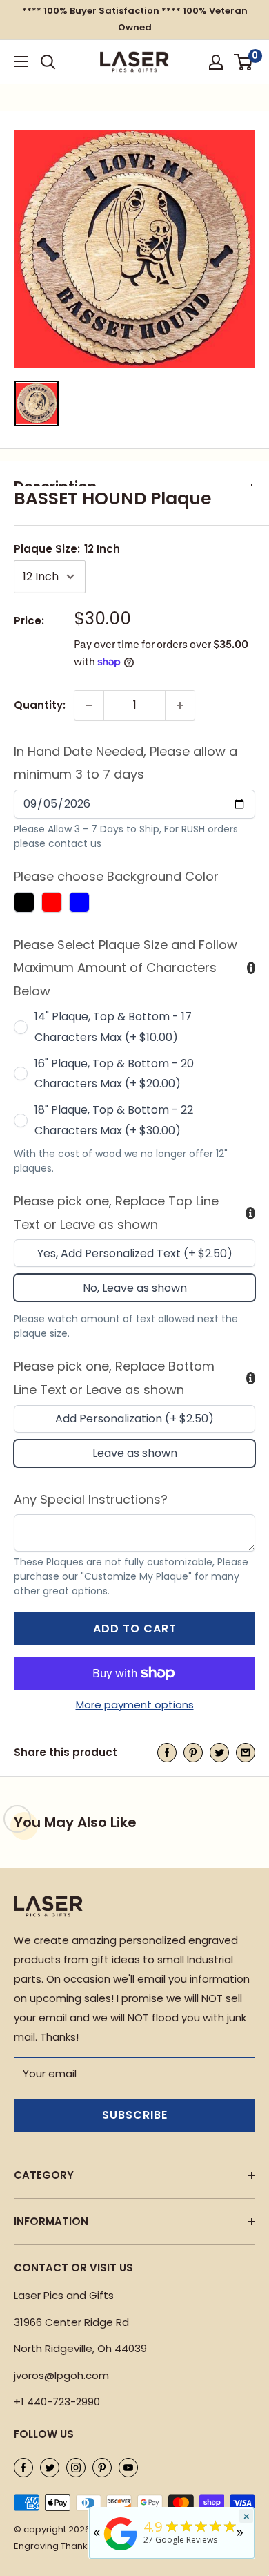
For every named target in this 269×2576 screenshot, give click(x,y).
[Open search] (48, 62)
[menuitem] (37, 403)
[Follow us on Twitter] (50, 2467)
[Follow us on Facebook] (23, 2467)
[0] (244, 62)
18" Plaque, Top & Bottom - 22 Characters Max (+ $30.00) (114, 1120)
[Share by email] (246, 1752)
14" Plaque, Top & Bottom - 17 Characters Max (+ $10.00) (113, 1027)
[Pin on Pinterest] (193, 1752)
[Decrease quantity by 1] (89, 705)
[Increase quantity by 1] (180, 705)
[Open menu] (21, 61)
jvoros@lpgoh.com (61, 2375)
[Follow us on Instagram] (76, 2467)
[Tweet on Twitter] (219, 1752)
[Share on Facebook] (167, 1752)
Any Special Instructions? (91, 1499)
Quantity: (40, 705)
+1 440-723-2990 (57, 2402)
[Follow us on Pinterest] (102, 2467)
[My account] (216, 62)
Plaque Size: (67, 549)
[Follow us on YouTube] (128, 2467)
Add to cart (135, 1629)
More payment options (135, 1705)
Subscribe (135, 2115)
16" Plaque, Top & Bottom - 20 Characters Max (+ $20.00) (114, 1074)
